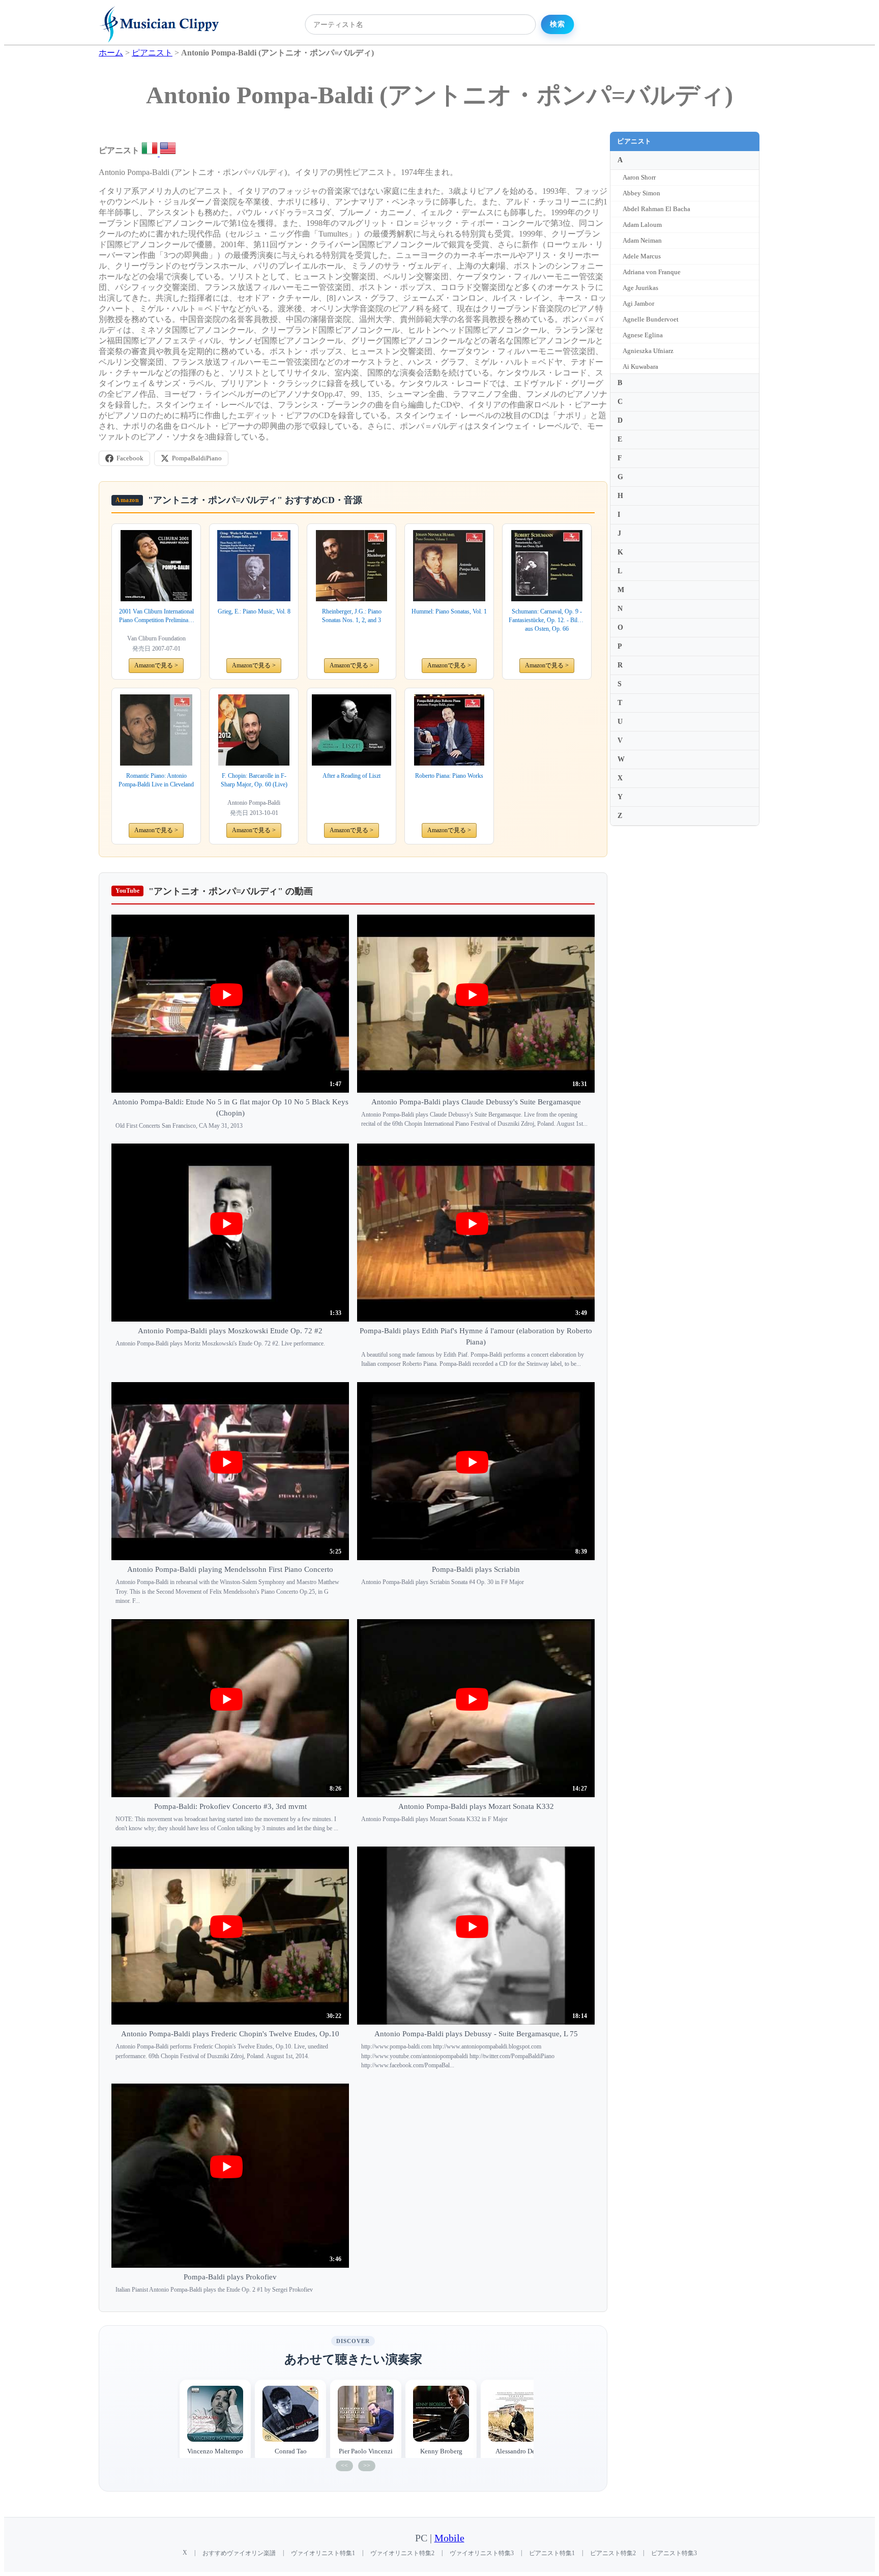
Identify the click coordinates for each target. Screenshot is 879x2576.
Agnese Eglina (643, 335)
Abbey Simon (641, 193)
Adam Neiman (642, 240)
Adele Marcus (642, 256)
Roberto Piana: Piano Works (449, 776)
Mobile (449, 2538)
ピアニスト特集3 (674, 2553)
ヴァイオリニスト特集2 (402, 2553)
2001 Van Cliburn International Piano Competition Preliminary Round (156, 616)
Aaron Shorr (639, 177)
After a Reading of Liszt (351, 776)
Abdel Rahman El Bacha (656, 209)
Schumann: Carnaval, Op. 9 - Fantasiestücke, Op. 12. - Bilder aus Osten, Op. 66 (547, 620)
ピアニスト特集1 (552, 2553)
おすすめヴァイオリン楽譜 (239, 2553)
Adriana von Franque (652, 272)
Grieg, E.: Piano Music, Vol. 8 (254, 611)
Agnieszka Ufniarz (648, 351)
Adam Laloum (642, 225)
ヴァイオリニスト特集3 (482, 2553)
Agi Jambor (638, 303)
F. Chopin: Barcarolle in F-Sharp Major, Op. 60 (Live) (254, 780)
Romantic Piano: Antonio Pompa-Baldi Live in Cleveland (156, 780)
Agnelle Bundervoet (651, 319)
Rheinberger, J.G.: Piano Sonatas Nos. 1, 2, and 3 (352, 616)
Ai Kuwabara (640, 367)
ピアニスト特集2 (613, 2553)
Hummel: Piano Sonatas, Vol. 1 (449, 611)
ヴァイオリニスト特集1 (323, 2553)
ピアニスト (634, 141)
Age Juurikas (640, 288)
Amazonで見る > (156, 665)
